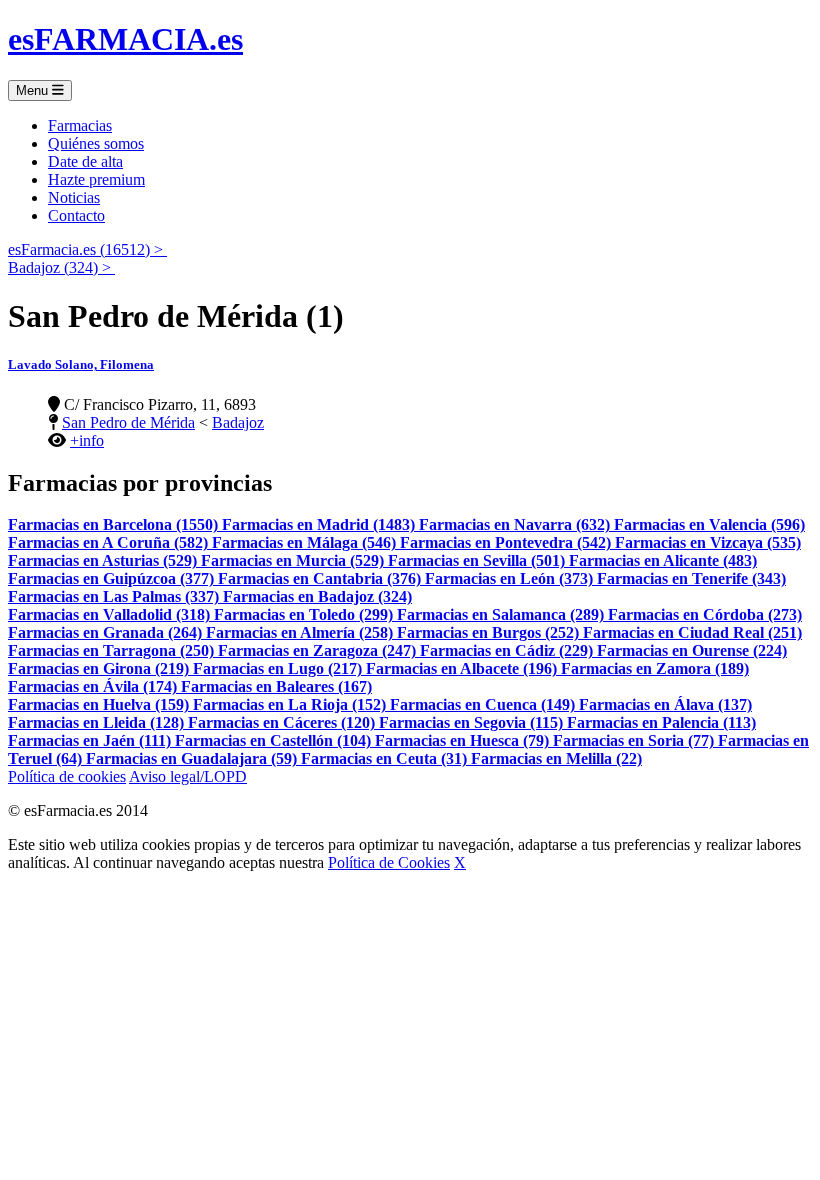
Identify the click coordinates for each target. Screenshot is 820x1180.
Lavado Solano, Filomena (81, 364)
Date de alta (85, 161)
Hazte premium (96, 179)
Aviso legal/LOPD (188, 776)
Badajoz (238, 422)
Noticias (74, 197)
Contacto (76, 215)
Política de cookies (67, 776)
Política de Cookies (389, 862)
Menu (34, 90)
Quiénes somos (96, 143)
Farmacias (80, 125)
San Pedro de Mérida (128, 422)
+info (87, 440)
